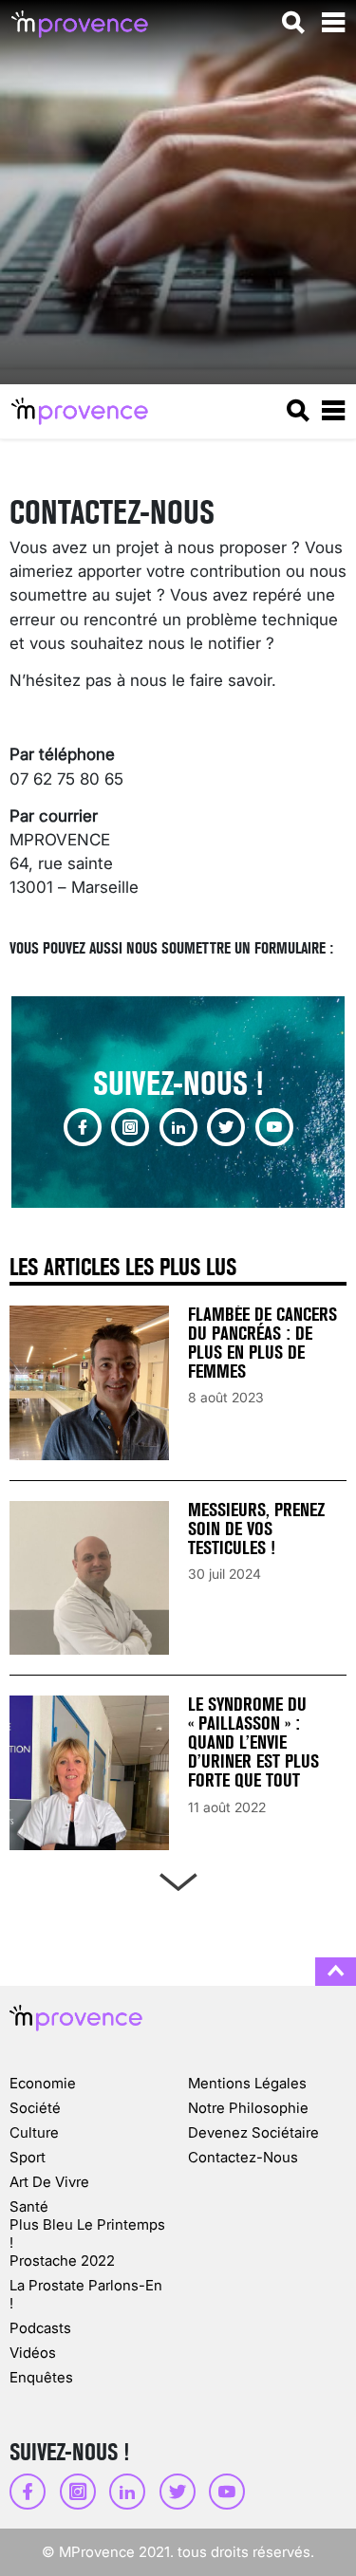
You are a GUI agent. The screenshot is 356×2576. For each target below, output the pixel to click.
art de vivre (49, 2182)
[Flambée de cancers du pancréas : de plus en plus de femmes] (89, 1383)
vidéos (33, 2353)
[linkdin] (178, 1127)
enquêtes (41, 2377)
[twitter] (226, 1127)
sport (28, 2157)
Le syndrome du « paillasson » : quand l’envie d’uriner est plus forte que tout (253, 1742)
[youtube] (274, 1127)
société (35, 2108)
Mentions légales (247, 2083)
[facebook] (83, 1127)
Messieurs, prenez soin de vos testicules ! (256, 1529)
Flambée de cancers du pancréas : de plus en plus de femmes (262, 1343)
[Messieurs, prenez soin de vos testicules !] (89, 1578)
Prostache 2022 (62, 2261)
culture (34, 2132)
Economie (43, 2083)
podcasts (40, 2328)
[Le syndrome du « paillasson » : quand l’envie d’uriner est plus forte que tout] (89, 1773)
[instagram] (130, 1127)
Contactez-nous (243, 2157)
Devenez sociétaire (253, 2132)
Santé (29, 2206)
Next (178, 1878)
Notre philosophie (248, 2108)
